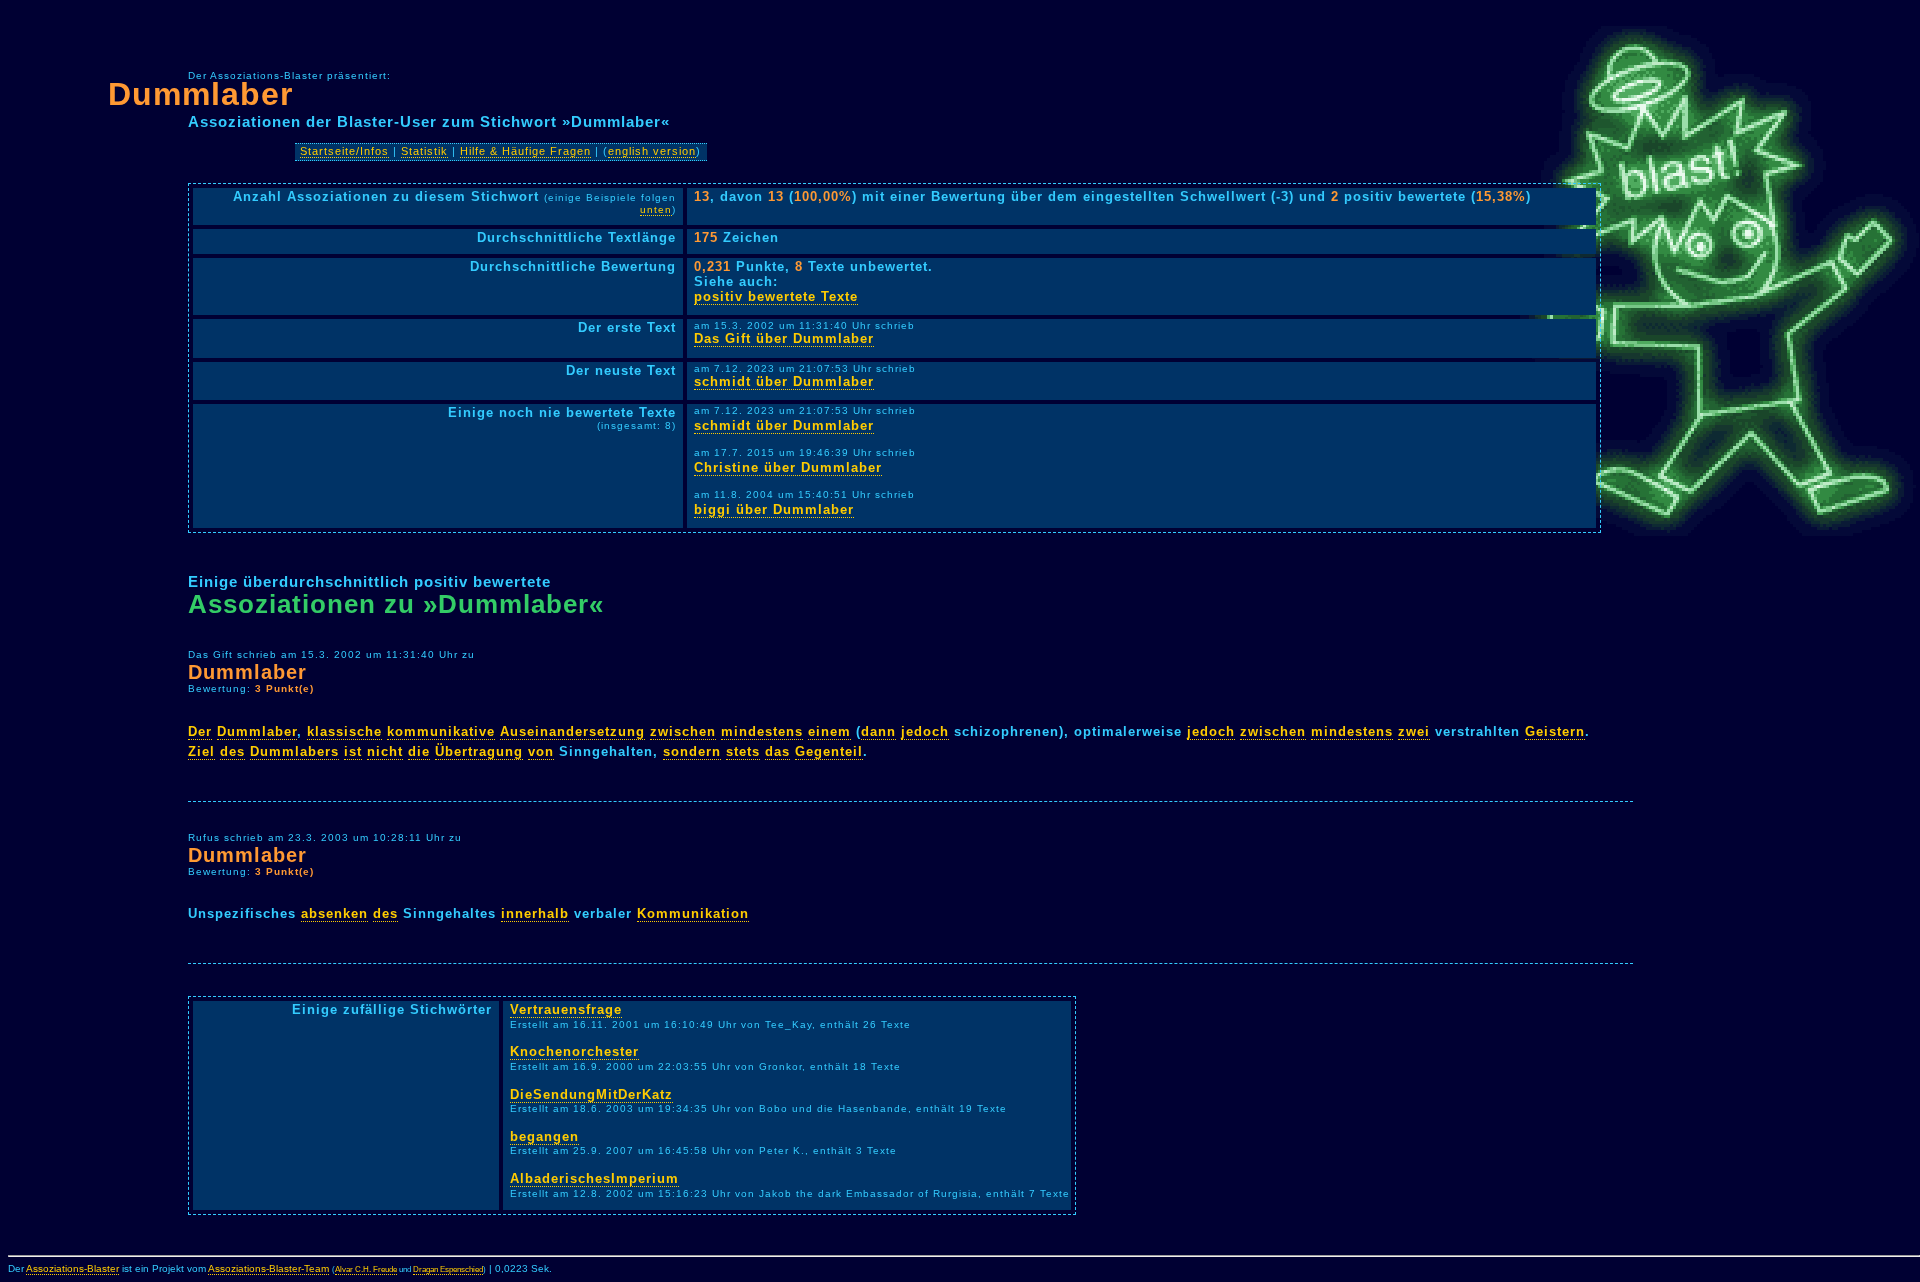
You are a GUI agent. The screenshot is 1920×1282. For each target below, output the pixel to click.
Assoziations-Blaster (72, 1268)
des (232, 751)
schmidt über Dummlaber (784, 381)
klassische (344, 731)
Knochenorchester (574, 1051)
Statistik (424, 151)
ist (353, 751)
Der (200, 731)
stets (743, 751)
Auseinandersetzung (572, 731)
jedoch (925, 731)
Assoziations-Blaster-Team (268, 1268)
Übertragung (479, 751)
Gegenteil (829, 751)
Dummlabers (294, 751)
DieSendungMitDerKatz (591, 1094)
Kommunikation (693, 913)
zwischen (683, 731)
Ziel (201, 751)
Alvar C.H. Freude (366, 1269)
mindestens (762, 731)
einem (829, 731)
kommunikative (441, 731)
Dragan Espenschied (448, 1269)
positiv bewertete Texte (776, 296)
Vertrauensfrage (566, 1009)
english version (652, 151)
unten (656, 209)
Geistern (1555, 731)
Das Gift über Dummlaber (784, 338)
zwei (1414, 731)
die (419, 751)
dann (878, 731)
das (777, 751)
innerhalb (535, 913)
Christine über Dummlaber (788, 467)
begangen (544, 1136)
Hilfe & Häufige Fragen (525, 151)
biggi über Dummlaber (774, 509)
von (541, 751)
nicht (385, 751)
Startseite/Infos (344, 151)
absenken (334, 913)
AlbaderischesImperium (594, 1178)
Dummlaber (200, 94)
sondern (692, 751)
